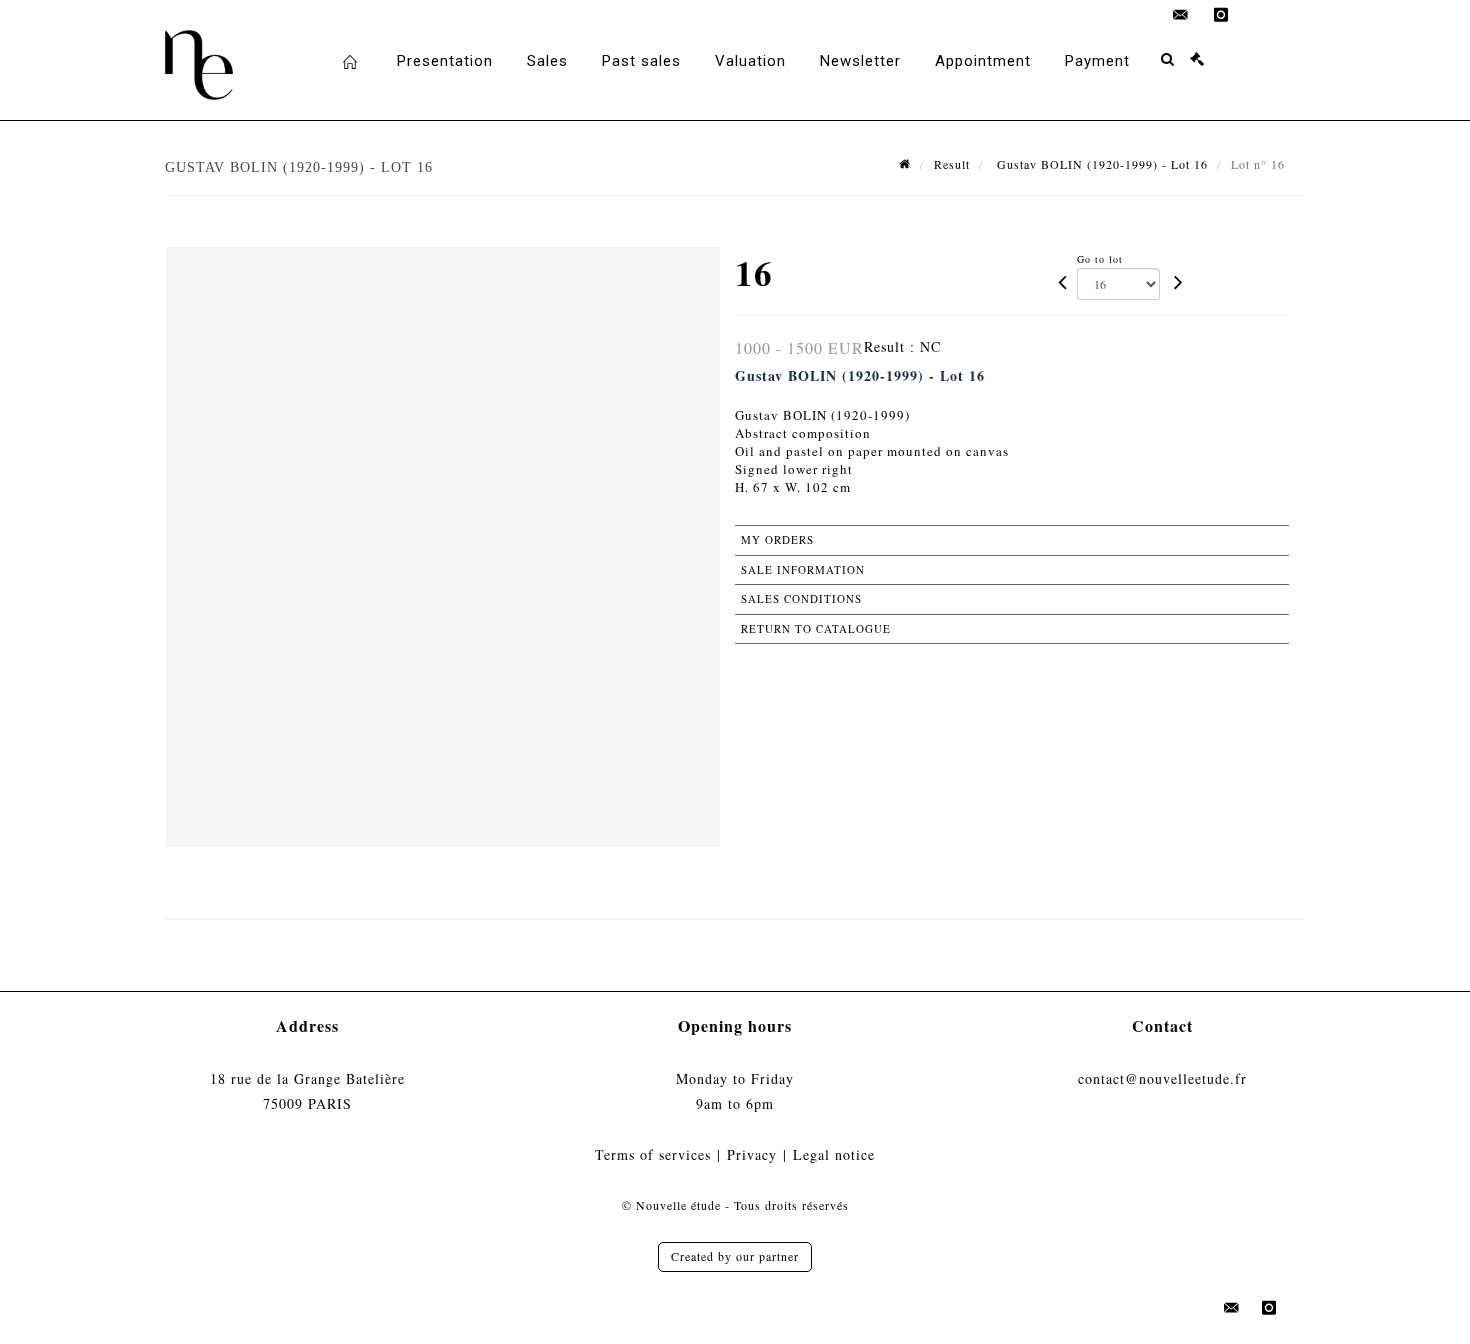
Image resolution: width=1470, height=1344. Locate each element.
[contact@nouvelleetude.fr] (1181, 15)
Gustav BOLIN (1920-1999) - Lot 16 (1100, 164)
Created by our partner (735, 1256)
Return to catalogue (816, 628)
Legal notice (834, 1154)
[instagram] (1221, 15)
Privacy (752, 1154)
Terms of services (653, 1154)
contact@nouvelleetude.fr (1162, 1078)
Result (952, 164)
